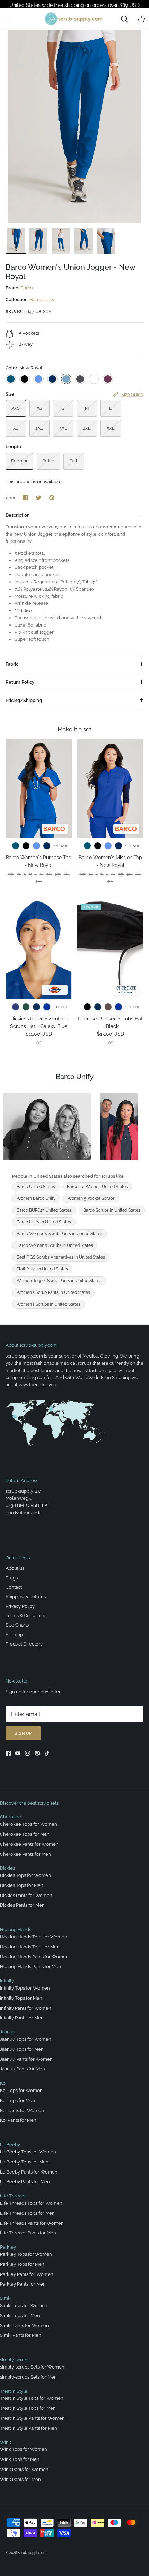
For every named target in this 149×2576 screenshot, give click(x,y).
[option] (74, 127)
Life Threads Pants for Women (32, 2223)
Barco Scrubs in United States (112, 1210)
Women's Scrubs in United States (49, 1304)
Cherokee (11, 1817)
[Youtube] (18, 1753)
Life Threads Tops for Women (31, 2203)
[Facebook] (8, 1753)
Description (18, 515)
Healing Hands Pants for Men (30, 1967)
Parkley (8, 2247)
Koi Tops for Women (21, 2090)
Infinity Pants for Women (26, 2008)
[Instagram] (28, 1753)
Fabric (12, 664)
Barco (27, 288)
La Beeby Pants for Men (25, 2182)
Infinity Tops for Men (21, 1998)
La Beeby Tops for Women (28, 2152)
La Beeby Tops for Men (24, 2162)
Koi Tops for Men (17, 2100)
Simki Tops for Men (20, 2315)
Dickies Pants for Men (22, 1905)
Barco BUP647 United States (44, 1210)
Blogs (12, 1578)
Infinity (7, 1981)
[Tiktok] (47, 1753)
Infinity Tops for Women (25, 1988)
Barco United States (36, 1187)
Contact (14, 1587)
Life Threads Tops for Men (27, 2213)
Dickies (7, 1868)
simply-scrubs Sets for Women (32, 2367)
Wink (6, 2442)
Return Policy (20, 682)
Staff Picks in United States (42, 1269)
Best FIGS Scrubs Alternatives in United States (61, 1257)
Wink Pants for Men (20, 2479)
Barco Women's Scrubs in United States (55, 1245)
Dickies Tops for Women (25, 1875)
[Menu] (7, 19)
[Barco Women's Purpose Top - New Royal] (39, 789)
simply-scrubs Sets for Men (28, 2377)
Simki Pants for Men (21, 2335)
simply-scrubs (15, 2360)
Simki (6, 2298)
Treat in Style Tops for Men (28, 2408)
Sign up (23, 1734)
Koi (3, 2083)
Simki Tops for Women (24, 2305)
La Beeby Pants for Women (29, 2172)
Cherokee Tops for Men (25, 1834)
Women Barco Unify (36, 1198)
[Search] (124, 19)
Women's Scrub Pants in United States (53, 1292)
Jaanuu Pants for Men (23, 2069)
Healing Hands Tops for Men (30, 1947)
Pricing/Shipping (24, 700)
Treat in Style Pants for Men (29, 2428)
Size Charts (17, 1625)
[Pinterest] (37, 1753)
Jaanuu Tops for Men (22, 2049)
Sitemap (14, 1635)
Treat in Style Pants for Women (32, 2418)
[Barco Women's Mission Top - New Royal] (110, 789)
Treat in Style (14, 2391)
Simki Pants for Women (24, 2325)
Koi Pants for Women (22, 2110)
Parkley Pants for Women (27, 2274)
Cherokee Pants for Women (29, 1844)
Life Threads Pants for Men (28, 2233)
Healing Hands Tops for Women (34, 1937)
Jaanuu (8, 2032)
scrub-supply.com (32, 2553)
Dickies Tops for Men (22, 1885)
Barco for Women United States (97, 1187)
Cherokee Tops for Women (29, 1824)
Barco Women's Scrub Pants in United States (60, 1234)
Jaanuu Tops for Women (26, 2039)
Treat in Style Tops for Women (32, 2398)
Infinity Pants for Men (22, 2018)
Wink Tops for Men (20, 2459)
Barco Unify (42, 300)
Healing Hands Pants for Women (34, 1957)
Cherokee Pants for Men (25, 1854)
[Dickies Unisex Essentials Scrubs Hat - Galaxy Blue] (39, 950)
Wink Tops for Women (24, 2449)
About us (15, 1568)
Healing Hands (16, 1930)
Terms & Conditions (26, 1616)
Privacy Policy (20, 1606)
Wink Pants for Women (24, 2469)
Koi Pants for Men (18, 2120)
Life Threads (13, 2196)
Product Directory (24, 1644)
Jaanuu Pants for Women (26, 2059)
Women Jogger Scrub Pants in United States (59, 1281)
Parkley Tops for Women (26, 2254)
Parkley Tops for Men (22, 2264)
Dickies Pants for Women (26, 1895)
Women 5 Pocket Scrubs (91, 1198)
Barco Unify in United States (44, 1222)
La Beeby (10, 2145)
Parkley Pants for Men (23, 2284)
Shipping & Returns (26, 1597)
